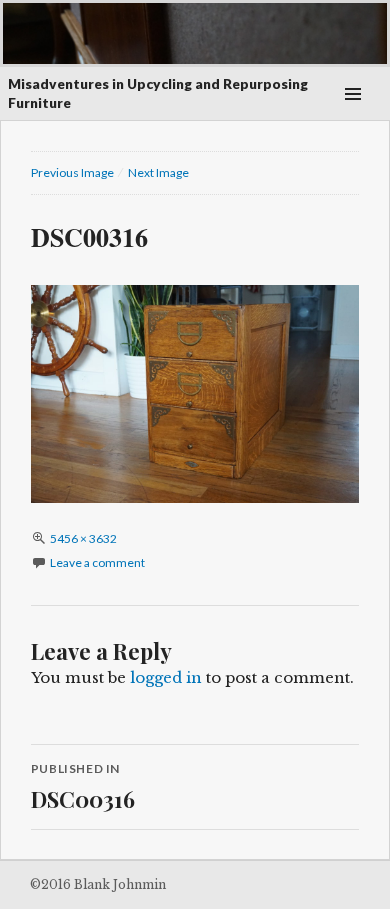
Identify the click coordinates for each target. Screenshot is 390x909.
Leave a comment (97, 562)
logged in (166, 677)
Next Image (158, 172)
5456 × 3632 (83, 538)
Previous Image (72, 172)
